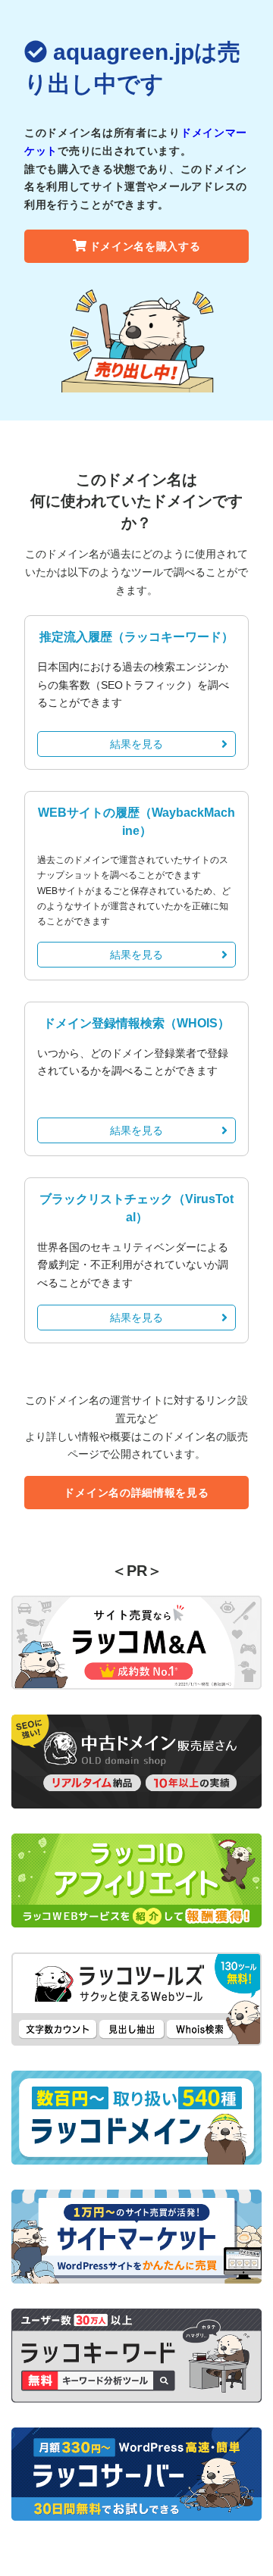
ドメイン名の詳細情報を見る (136, 1493)
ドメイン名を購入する (145, 246)
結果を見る (136, 744)
